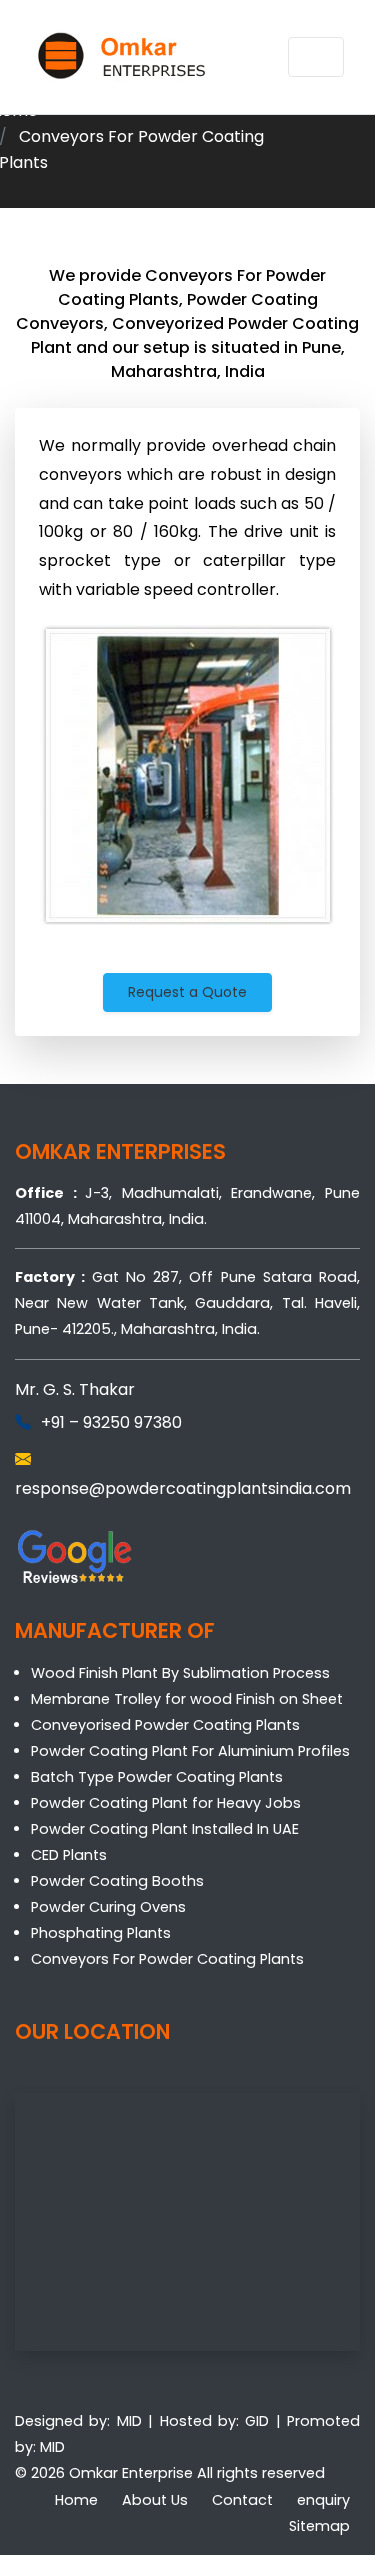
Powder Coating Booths (117, 1881)
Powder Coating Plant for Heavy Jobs (166, 1803)
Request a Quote (187, 992)
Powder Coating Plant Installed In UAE (165, 1829)
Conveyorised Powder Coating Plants (165, 1725)
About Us (155, 2500)
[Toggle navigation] (316, 57)
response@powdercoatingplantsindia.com (183, 1488)
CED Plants (69, 1855)
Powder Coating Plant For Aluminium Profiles (190, 1751)
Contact (242, 2500)
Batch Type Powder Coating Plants (157, 1777)
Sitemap (319, 2526)
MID (129, 2421)
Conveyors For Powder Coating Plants (167, 1959)
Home (76, 2500)
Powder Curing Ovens (108, 1907)
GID (257, 2421)
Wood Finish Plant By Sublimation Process (180, 1673)
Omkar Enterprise (131, 2473)
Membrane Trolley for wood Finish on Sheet (187, 1699)
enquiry (323, 2500)
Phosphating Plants (101, 1933)
